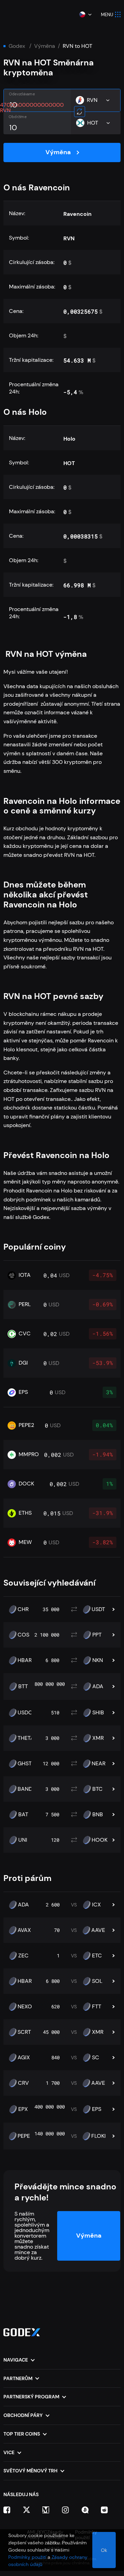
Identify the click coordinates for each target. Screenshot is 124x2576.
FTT (97, 2007)
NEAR (99, 1764)
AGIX (24, 2058)
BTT (23, 1686)
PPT (97, 1635)
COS (23, 1635)
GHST (25, 1764)
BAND (25, 1789)
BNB (98, 1815)
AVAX (24, 1930)
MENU (107, 15)
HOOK (100, 1840)
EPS (97, 2109)
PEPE (24, 2136)
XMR (98, 1738)
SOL (97, 1981)
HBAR (25, 1660)
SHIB (98, 1713)
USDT (98, 1609)
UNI (23, 1840)
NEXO (25, 2007)
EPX (23, 2109)
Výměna (45, 46)
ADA (98, 1686)
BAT (23, 1815)
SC (96, 2058)
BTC (97, 1789)
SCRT (24, 2032)
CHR (23, 1609)
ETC (97, 1956)
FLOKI (99, 2136)
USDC (25, 1713)
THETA (26, 1738)
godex (17, 46)
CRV (23, 2083)
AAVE (98, 1930)
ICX (96, 1905)
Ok (104, 2550)
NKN (98, 1660)
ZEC (23, 1956)
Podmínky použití (27, 2557)
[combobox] (85, 14)
